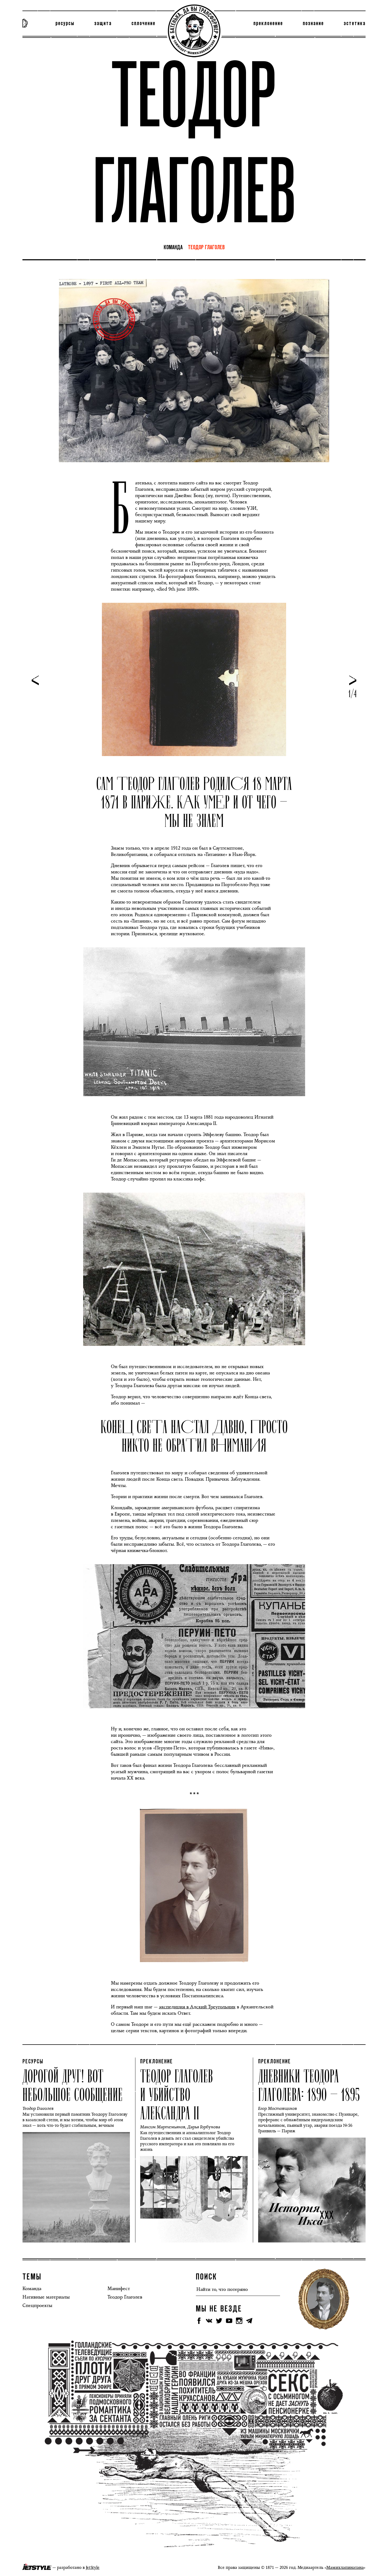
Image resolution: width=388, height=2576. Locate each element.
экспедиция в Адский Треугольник (197, 2007)
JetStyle (93, 2567)
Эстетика (355, 24)
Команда (173, 248)
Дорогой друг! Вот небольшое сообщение (73, 2084)
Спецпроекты (37, 2305)
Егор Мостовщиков (278, 2108)
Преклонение (268, 24)
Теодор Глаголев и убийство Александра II (177, 2094)
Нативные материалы (46, 2297)
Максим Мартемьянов (163, 2127)
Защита (103, 24)
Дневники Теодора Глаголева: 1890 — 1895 (309, 2084)
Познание (313, 24)
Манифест (119, 2288)
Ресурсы (65, 24)
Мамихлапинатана (345, 2567)
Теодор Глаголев (206, 248)
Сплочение (143, 24)
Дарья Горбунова (204, 2127)
